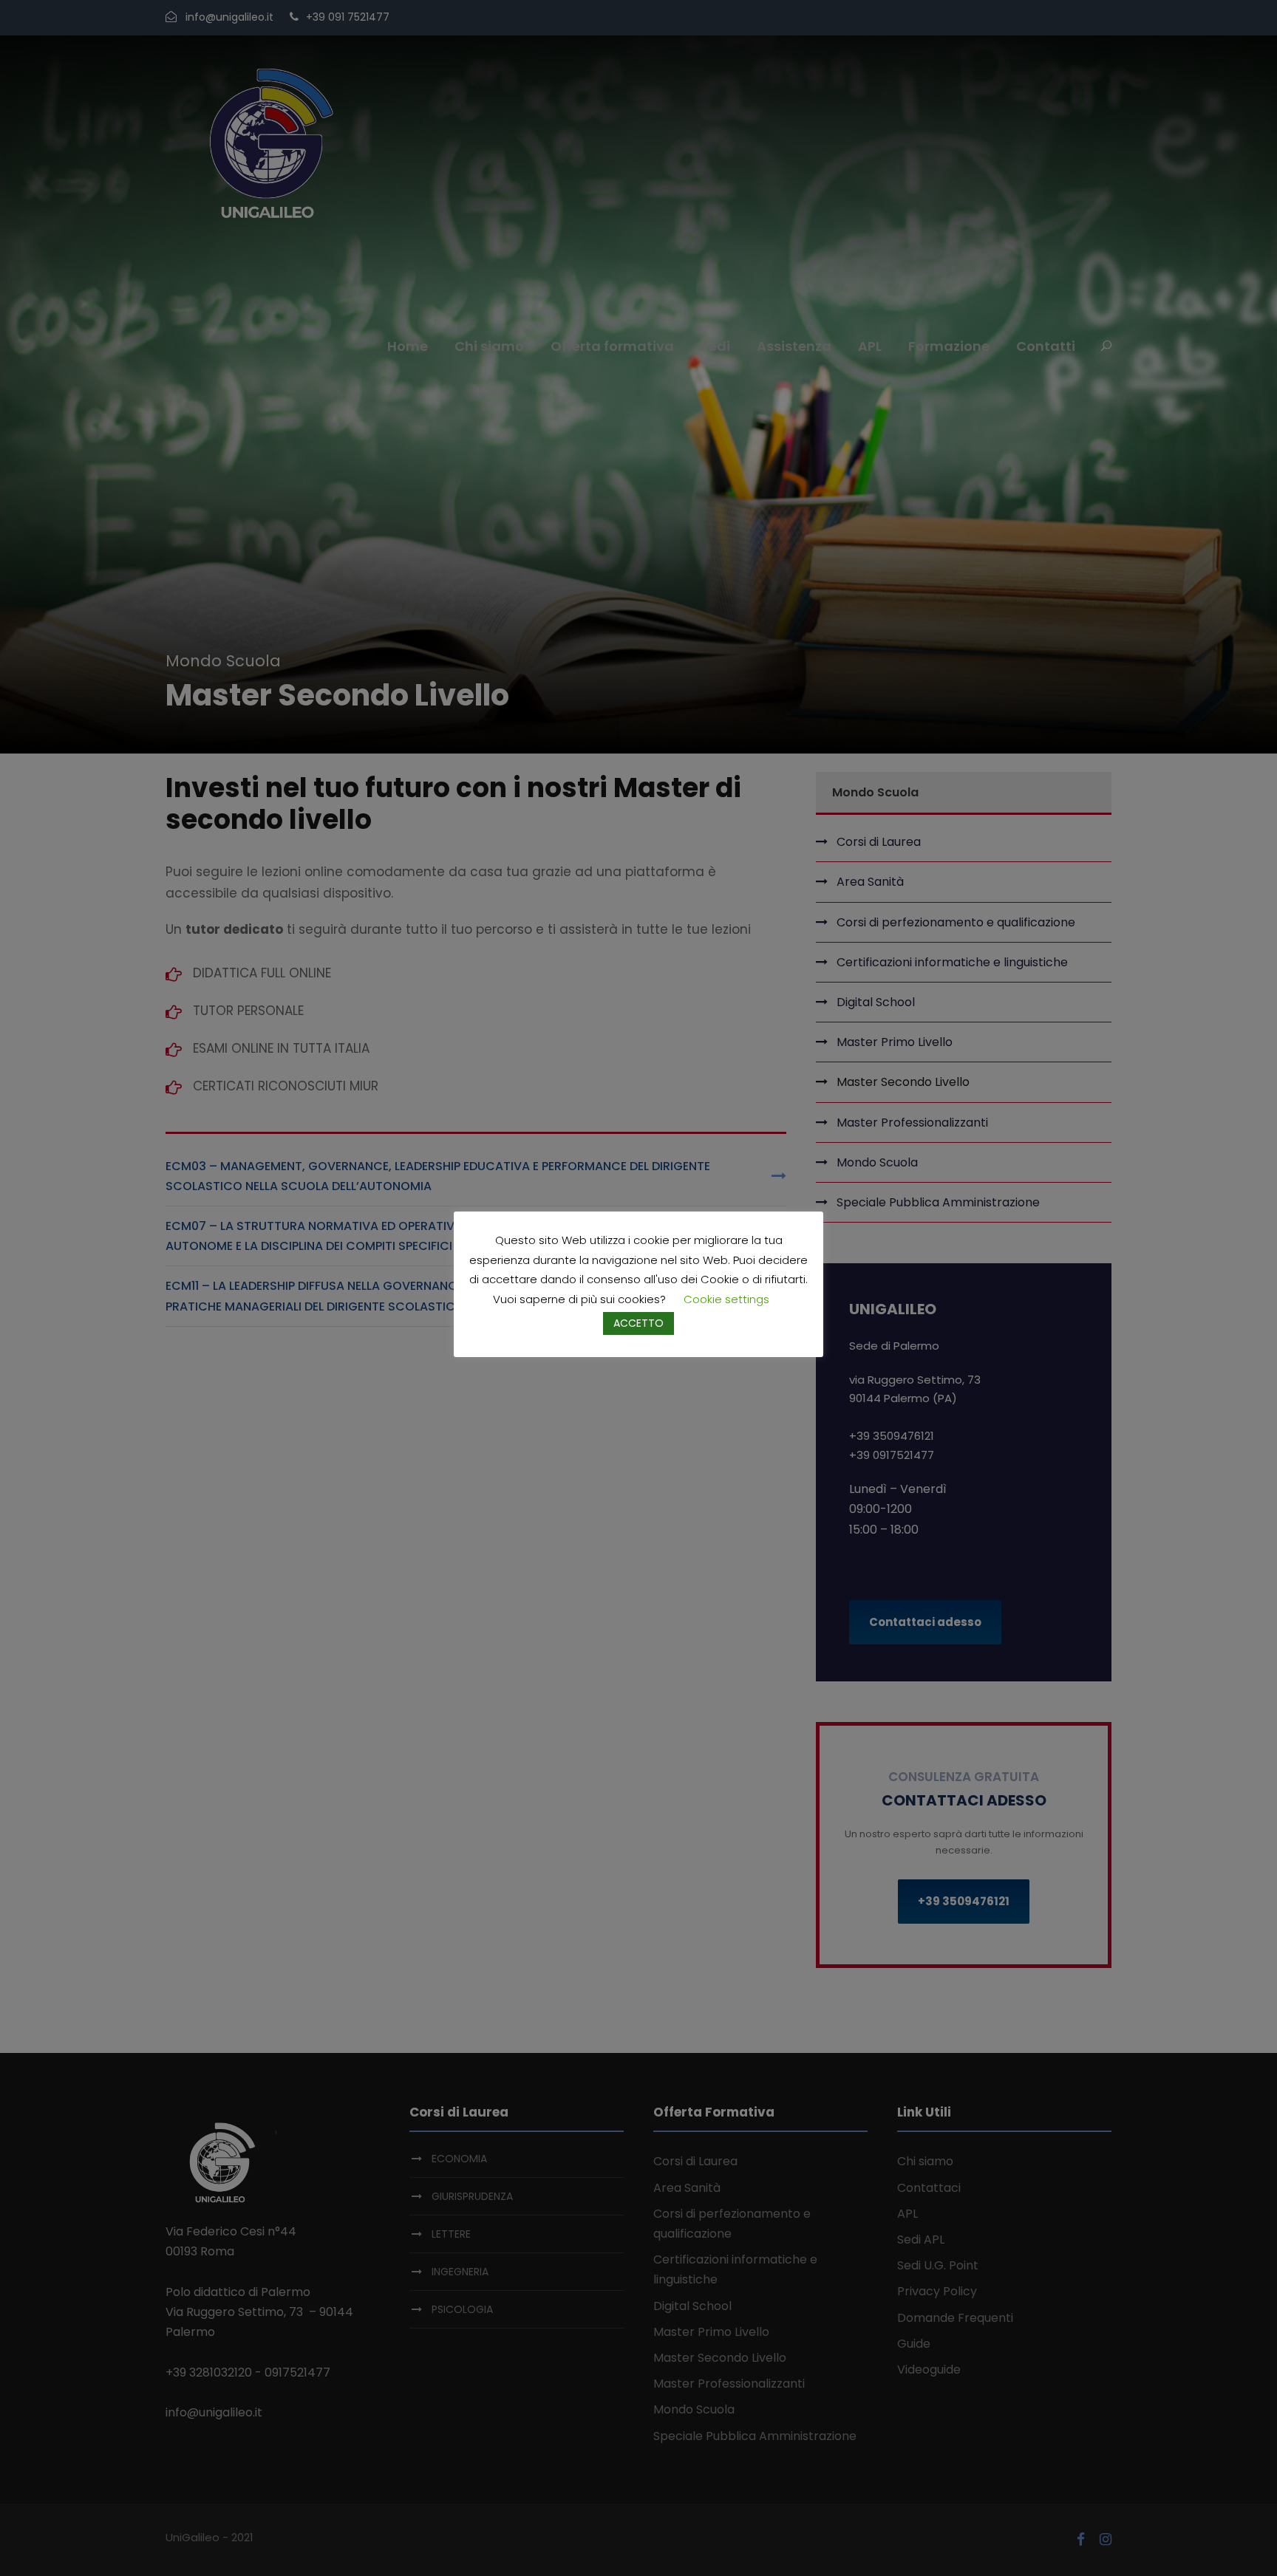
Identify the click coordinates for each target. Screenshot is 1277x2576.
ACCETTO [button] (638, 1323)
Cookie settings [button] (726, 1299)
